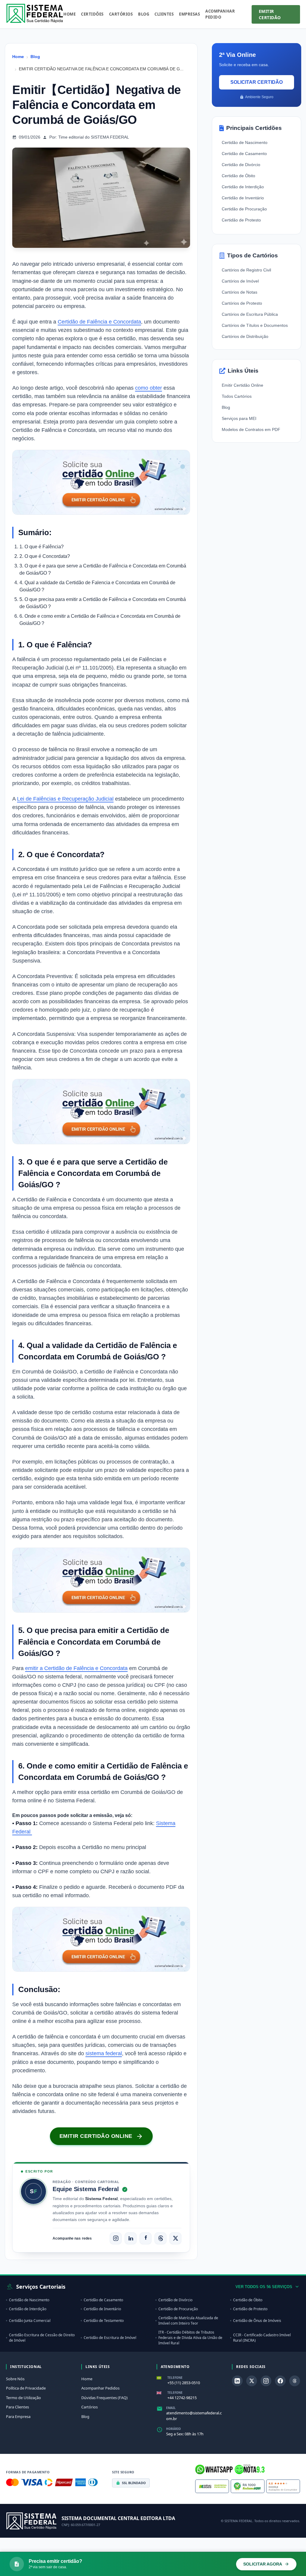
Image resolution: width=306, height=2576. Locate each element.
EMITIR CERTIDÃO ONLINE (96, 2136)
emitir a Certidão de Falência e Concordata (76, 1668)
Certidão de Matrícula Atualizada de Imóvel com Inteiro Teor (188, 2321)
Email (171, 2408)
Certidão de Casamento (244, 154)
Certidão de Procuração (244, 209)
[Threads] (160, 2238)
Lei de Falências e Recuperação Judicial (65, 799)
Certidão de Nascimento (245, 142)
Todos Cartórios (237, 396)
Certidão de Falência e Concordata (99, 322)
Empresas (189, 14)
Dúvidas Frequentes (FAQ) (104, 2398)
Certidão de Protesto (241, 220)
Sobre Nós (15, 2379)
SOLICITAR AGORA (263, 2564)
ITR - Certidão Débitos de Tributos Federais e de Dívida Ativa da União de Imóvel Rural (190, 2338)
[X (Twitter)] (175, 2238)
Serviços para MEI (239, 418)
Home (69, 14)
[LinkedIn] (131, 2238)
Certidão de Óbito (238, 176)
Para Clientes (17, 2407)
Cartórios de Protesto (242, 303)
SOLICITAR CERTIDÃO (257, 82)
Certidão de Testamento (104, 2321)
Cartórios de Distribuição (245, 336)
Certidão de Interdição (243, 187)
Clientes (164, 14)
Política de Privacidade (26, 2388)
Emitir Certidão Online (242, 385)
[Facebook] (146, 2238)
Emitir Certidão (270, 14)
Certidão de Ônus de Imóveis (257, 2321)
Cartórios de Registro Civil (246, 270)
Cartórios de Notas (240, 292)
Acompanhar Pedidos (100, 2388)
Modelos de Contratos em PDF (251, 429)
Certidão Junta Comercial (30, 2321)
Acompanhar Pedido (220, 14)
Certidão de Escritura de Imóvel (110, 2338)
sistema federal (104, 2053)
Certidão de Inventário (243, 198)
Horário (173, 2429)
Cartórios (121, 14)
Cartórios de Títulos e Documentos (255, 325)
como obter (149, 388)
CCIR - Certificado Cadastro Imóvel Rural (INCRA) (262, 2338)
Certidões (92, 14)
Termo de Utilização (23, 2398)
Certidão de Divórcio (241, 165)
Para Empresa (18, 2416)
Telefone (175, 2378)
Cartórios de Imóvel (240, 281)
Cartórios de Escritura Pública (250, 314)
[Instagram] (116, 2238)
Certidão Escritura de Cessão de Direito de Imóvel (42, 2338)
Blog (144, 14)
